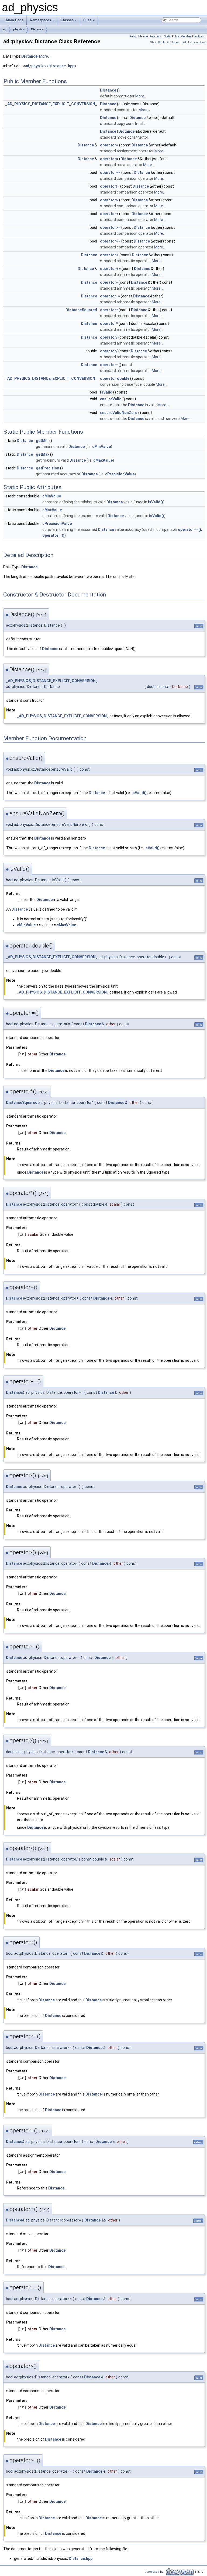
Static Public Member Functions (184, 36)
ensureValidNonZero (119, 413)
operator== (110, 173)
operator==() (189, 529)
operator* (109, 310)
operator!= (110, 186)
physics (19, 29)
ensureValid (111, 399)
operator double (115, 378)
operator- (109, 282)
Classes (67, 20)
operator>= (110, 227)
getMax (43, 454)
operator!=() (53, 535)
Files (87, 20)
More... (45, 56)
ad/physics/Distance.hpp (50, 66)
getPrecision (48, 468)
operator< (109, 214)
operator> (109, 200)
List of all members (194, 42)
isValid (106, 392)
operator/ (109, 337)
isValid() (156, 502)
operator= (109, 145)
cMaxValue (103, 460)
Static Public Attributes (165, 42)
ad (5, 29)
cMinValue (101, 447)
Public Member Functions (146, 36)
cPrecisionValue (120, 474)
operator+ (109, 255)
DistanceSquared (81, 310)
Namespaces (40, 20)
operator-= (110, 296)
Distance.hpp (81, 2559)
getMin (42, 441)
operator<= (110, 241)
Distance (37, 29)
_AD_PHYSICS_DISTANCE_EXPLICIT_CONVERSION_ (51, 104)
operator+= (110, 269)
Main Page (15, 20)
